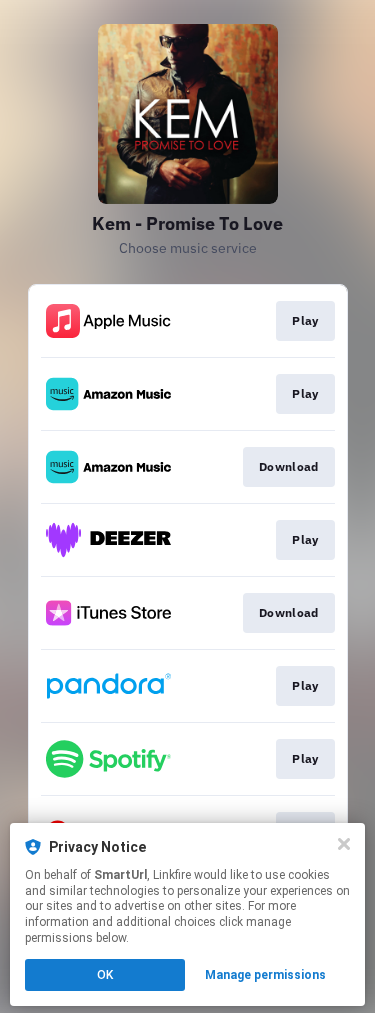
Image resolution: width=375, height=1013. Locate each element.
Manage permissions (265, 975)
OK (105, 975)
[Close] (344, 844)
